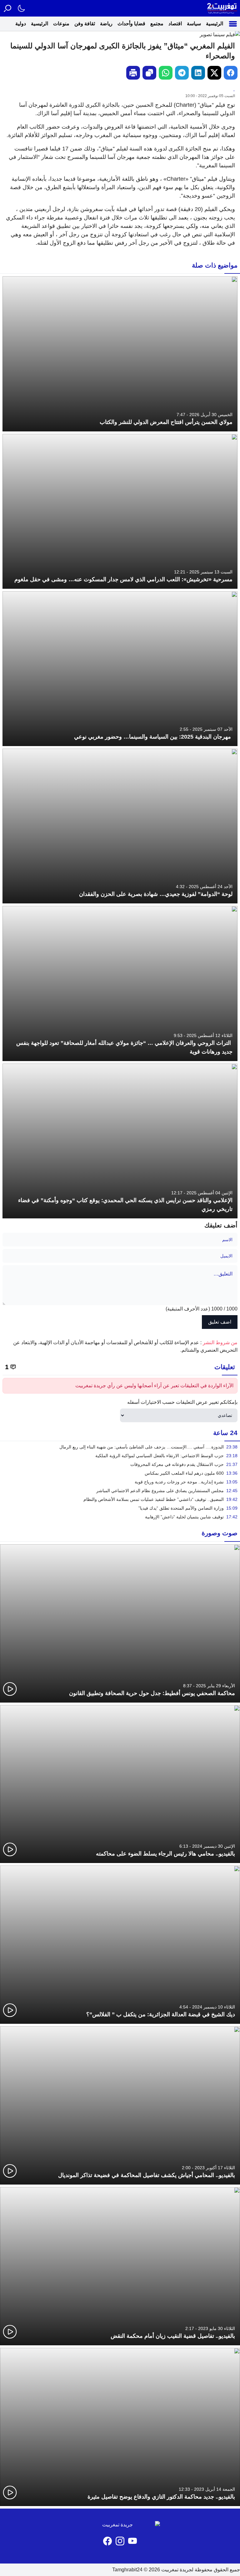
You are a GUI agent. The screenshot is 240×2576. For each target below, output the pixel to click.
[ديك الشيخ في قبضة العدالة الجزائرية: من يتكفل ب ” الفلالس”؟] (120, 1945)
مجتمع (157, 24)
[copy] (149, 73)
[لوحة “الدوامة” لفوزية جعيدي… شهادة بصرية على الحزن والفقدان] (120, 826)
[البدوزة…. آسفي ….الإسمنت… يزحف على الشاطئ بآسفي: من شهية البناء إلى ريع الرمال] (120, 1447)
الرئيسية (215, 24)
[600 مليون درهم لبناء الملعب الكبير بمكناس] (120, 1473)
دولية (21, 24)
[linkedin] (198, 73)
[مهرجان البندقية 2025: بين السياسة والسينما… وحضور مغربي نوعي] (120, 669)
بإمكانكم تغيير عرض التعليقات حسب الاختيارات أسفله (182, 1402)
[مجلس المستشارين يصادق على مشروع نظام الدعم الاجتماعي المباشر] (120, 1491)
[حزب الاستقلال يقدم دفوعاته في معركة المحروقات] (120, 1464)
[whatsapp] (166, 73)
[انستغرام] (120, 2541)
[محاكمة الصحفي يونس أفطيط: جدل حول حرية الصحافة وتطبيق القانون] (120, 1623)
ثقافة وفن (85, 24)
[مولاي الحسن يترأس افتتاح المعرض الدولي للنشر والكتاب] (120, 354)
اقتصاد (175, 24)
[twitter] (214, 73)
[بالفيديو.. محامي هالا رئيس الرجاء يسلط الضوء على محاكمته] (120, 1784)
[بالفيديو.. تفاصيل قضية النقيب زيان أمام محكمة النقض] (120, 2266)
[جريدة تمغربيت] (222, 8)
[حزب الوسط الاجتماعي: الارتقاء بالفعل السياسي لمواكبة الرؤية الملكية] (120, 1456)
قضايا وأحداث (131, 24)
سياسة (194, 24)
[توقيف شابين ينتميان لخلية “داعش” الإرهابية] (120, 1517)
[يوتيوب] (132, 2541)
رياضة (106, 24)
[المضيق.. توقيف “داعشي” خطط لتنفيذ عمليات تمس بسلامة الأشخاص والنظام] (120, 1499)
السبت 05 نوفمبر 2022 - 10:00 (210, 96)
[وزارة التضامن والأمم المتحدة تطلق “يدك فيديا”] (120, 1508)
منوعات (61, 24)
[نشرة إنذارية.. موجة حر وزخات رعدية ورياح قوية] (120, 1482)
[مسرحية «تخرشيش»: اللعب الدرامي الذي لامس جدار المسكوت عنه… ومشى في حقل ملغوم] (120, 511)
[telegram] (182, 73)
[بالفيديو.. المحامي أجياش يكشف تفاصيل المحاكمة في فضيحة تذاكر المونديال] (120, 2105)
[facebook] (231, 73)
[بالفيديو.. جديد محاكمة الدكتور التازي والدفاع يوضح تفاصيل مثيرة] (120, 2427)
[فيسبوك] (107, 2541)
